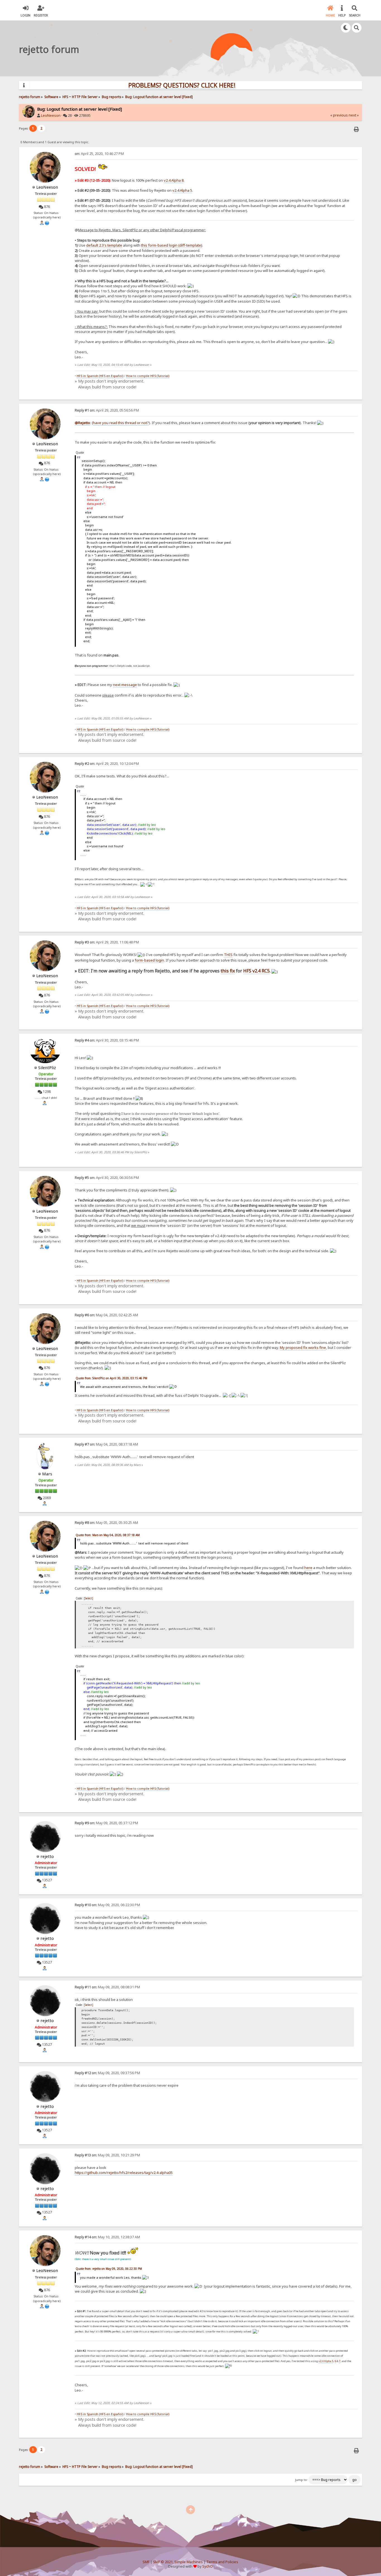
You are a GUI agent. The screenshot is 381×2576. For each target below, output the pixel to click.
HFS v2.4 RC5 (256, 971)
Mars (47, 1474)
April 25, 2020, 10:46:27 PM (99, 154)
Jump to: (301, 2480)
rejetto (47, 1856)
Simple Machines (189, 2562)
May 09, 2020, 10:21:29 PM (107, 2155)
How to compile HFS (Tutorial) (148, 376)
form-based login (149, 960)
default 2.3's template (104, 245)
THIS (228, 955)
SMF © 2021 (163, 2562)
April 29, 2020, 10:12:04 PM (107, 764)
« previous (339, 115)
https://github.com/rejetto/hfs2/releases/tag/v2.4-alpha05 (124, 2173)
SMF (146, 2562)
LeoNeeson (51, 115)
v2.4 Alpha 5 (182, 190)
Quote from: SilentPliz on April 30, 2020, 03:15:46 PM (111, 1378)
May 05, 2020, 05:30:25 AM (106, 1523)
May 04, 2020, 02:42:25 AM (106, 1315)
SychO (208, 2566)
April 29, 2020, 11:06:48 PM (107, 942)
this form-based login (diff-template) (172, 245)
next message (125, 685)
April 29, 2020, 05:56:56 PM (107, 410)
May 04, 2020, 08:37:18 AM (106, 1444)
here (308, 1568)
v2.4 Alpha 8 (174, 180)
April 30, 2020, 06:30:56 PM (107, 1178)
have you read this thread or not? (121, 423)
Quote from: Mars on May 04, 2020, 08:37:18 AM (108, 1535)
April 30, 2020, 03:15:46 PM (107, 1040)
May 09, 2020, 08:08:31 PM (107, 1987)
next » (354, 115)
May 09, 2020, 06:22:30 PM (107, 1905)
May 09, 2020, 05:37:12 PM (106, 1823)
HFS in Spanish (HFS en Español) (100, 376)
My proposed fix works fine (303, 1347)
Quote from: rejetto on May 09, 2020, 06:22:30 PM (109, 2269)
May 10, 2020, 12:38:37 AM (107, 2237)
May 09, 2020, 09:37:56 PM (107, 2073)
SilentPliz (47, 1067)
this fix (228, 971)
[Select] (88, 1598)
